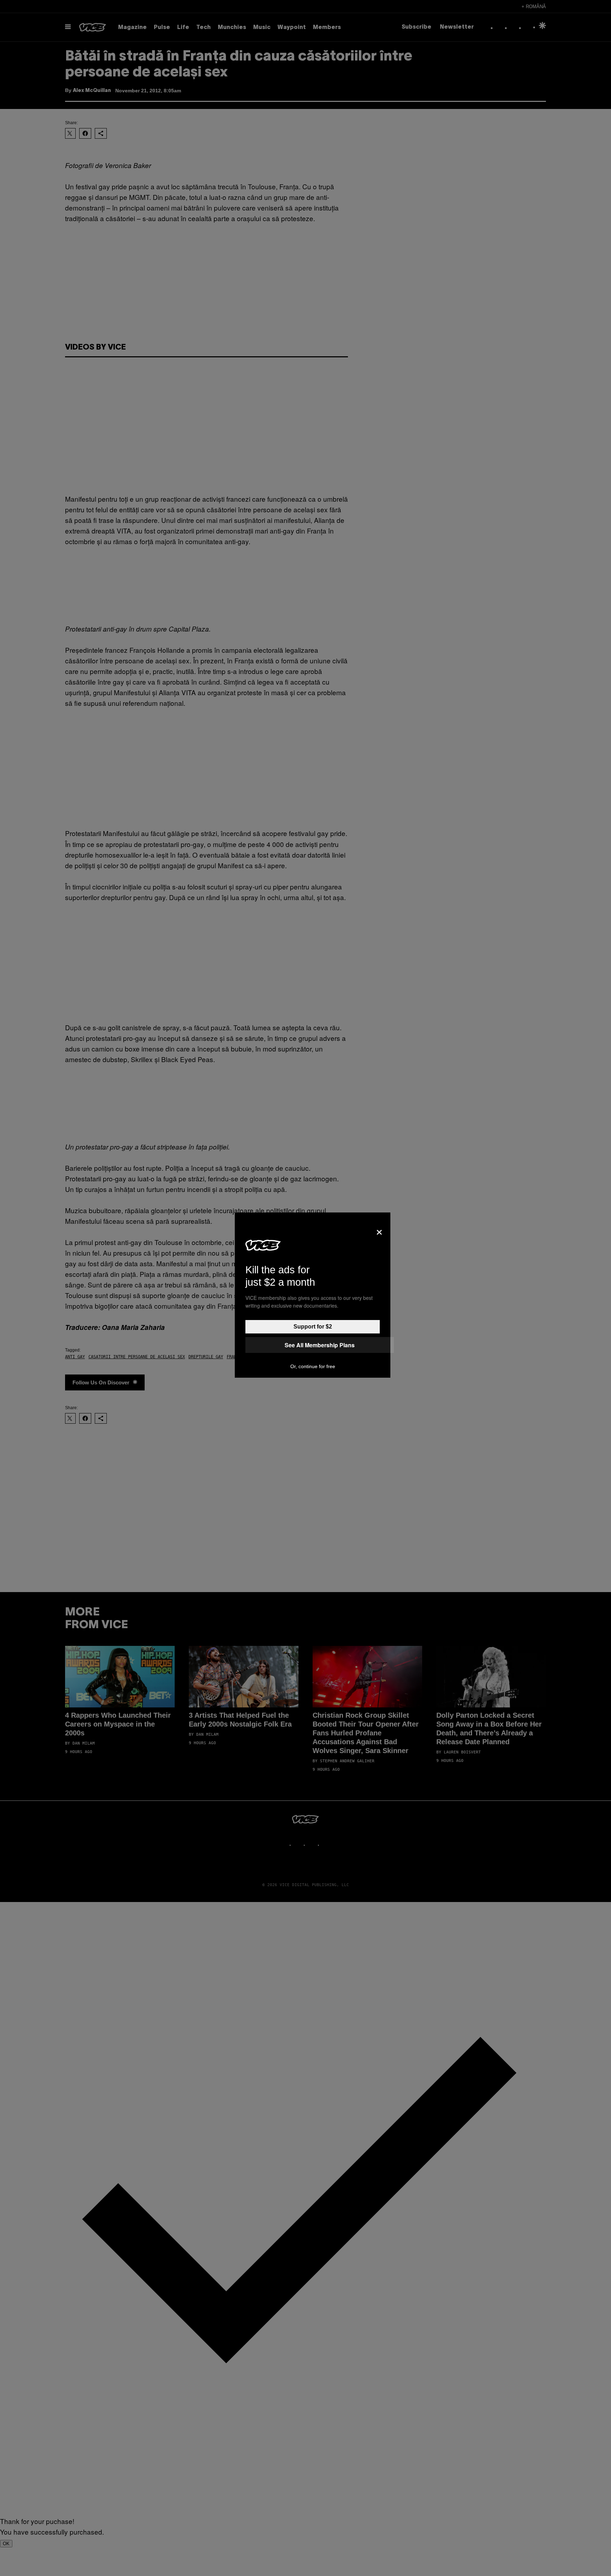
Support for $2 (313, 1327)
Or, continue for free (313, 1366)
